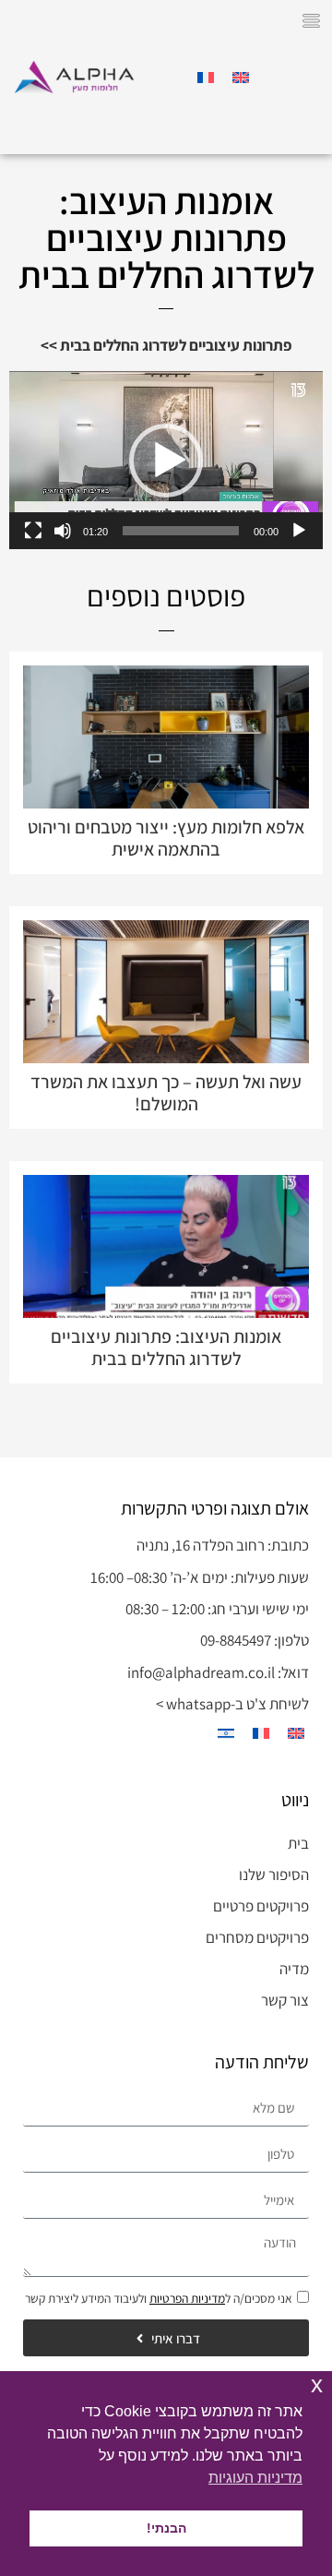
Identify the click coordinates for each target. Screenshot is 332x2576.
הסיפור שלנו (274, 1875)
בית (298, 1843)
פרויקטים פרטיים (261, 1906)
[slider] (181, 531)
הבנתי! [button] (166, 2528)
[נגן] (299, 531)
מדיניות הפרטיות (187, 2298)
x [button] (317, 2384)
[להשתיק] (63, 531)
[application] (166, 460)
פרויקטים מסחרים (257, 1937)
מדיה (294, 1969)
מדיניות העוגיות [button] (255, 2478)
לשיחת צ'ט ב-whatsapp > (232, 1704)
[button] (312, 23)
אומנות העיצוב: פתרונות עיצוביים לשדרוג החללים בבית (166, 1348)
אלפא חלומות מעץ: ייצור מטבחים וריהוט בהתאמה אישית (166, 838)
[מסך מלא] (33, 531)
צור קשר (285, 2000)
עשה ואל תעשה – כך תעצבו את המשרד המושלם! (166, 1093)
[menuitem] (241, 78)
